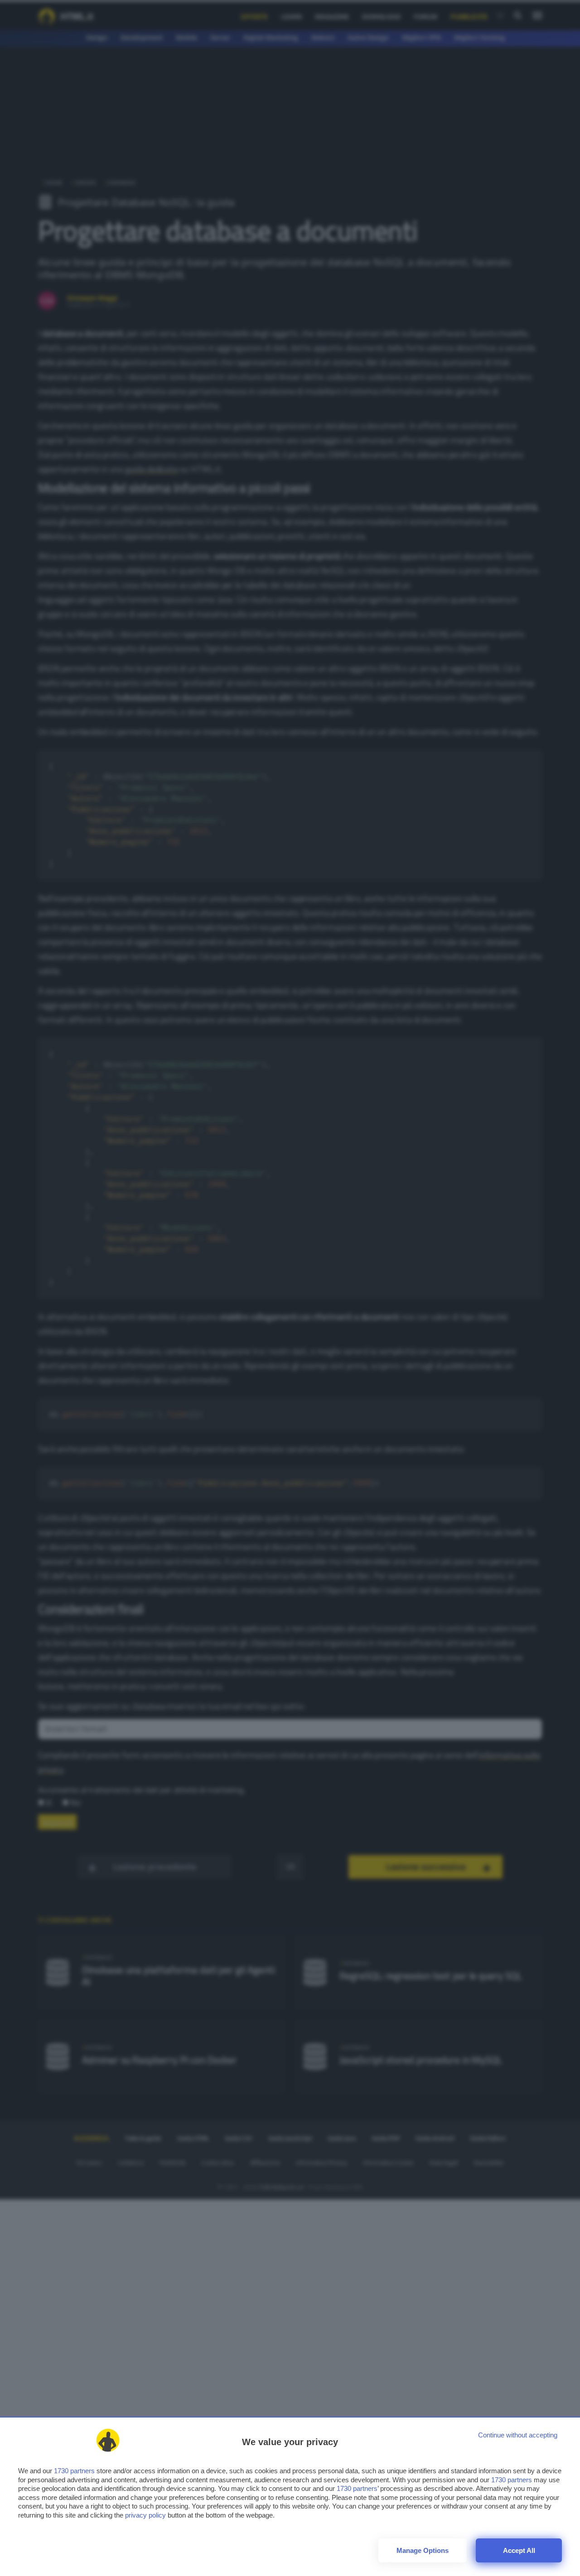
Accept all (519, 2550)
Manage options (423, 2550)
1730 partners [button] (74, 2471)
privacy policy (145, 2515)
